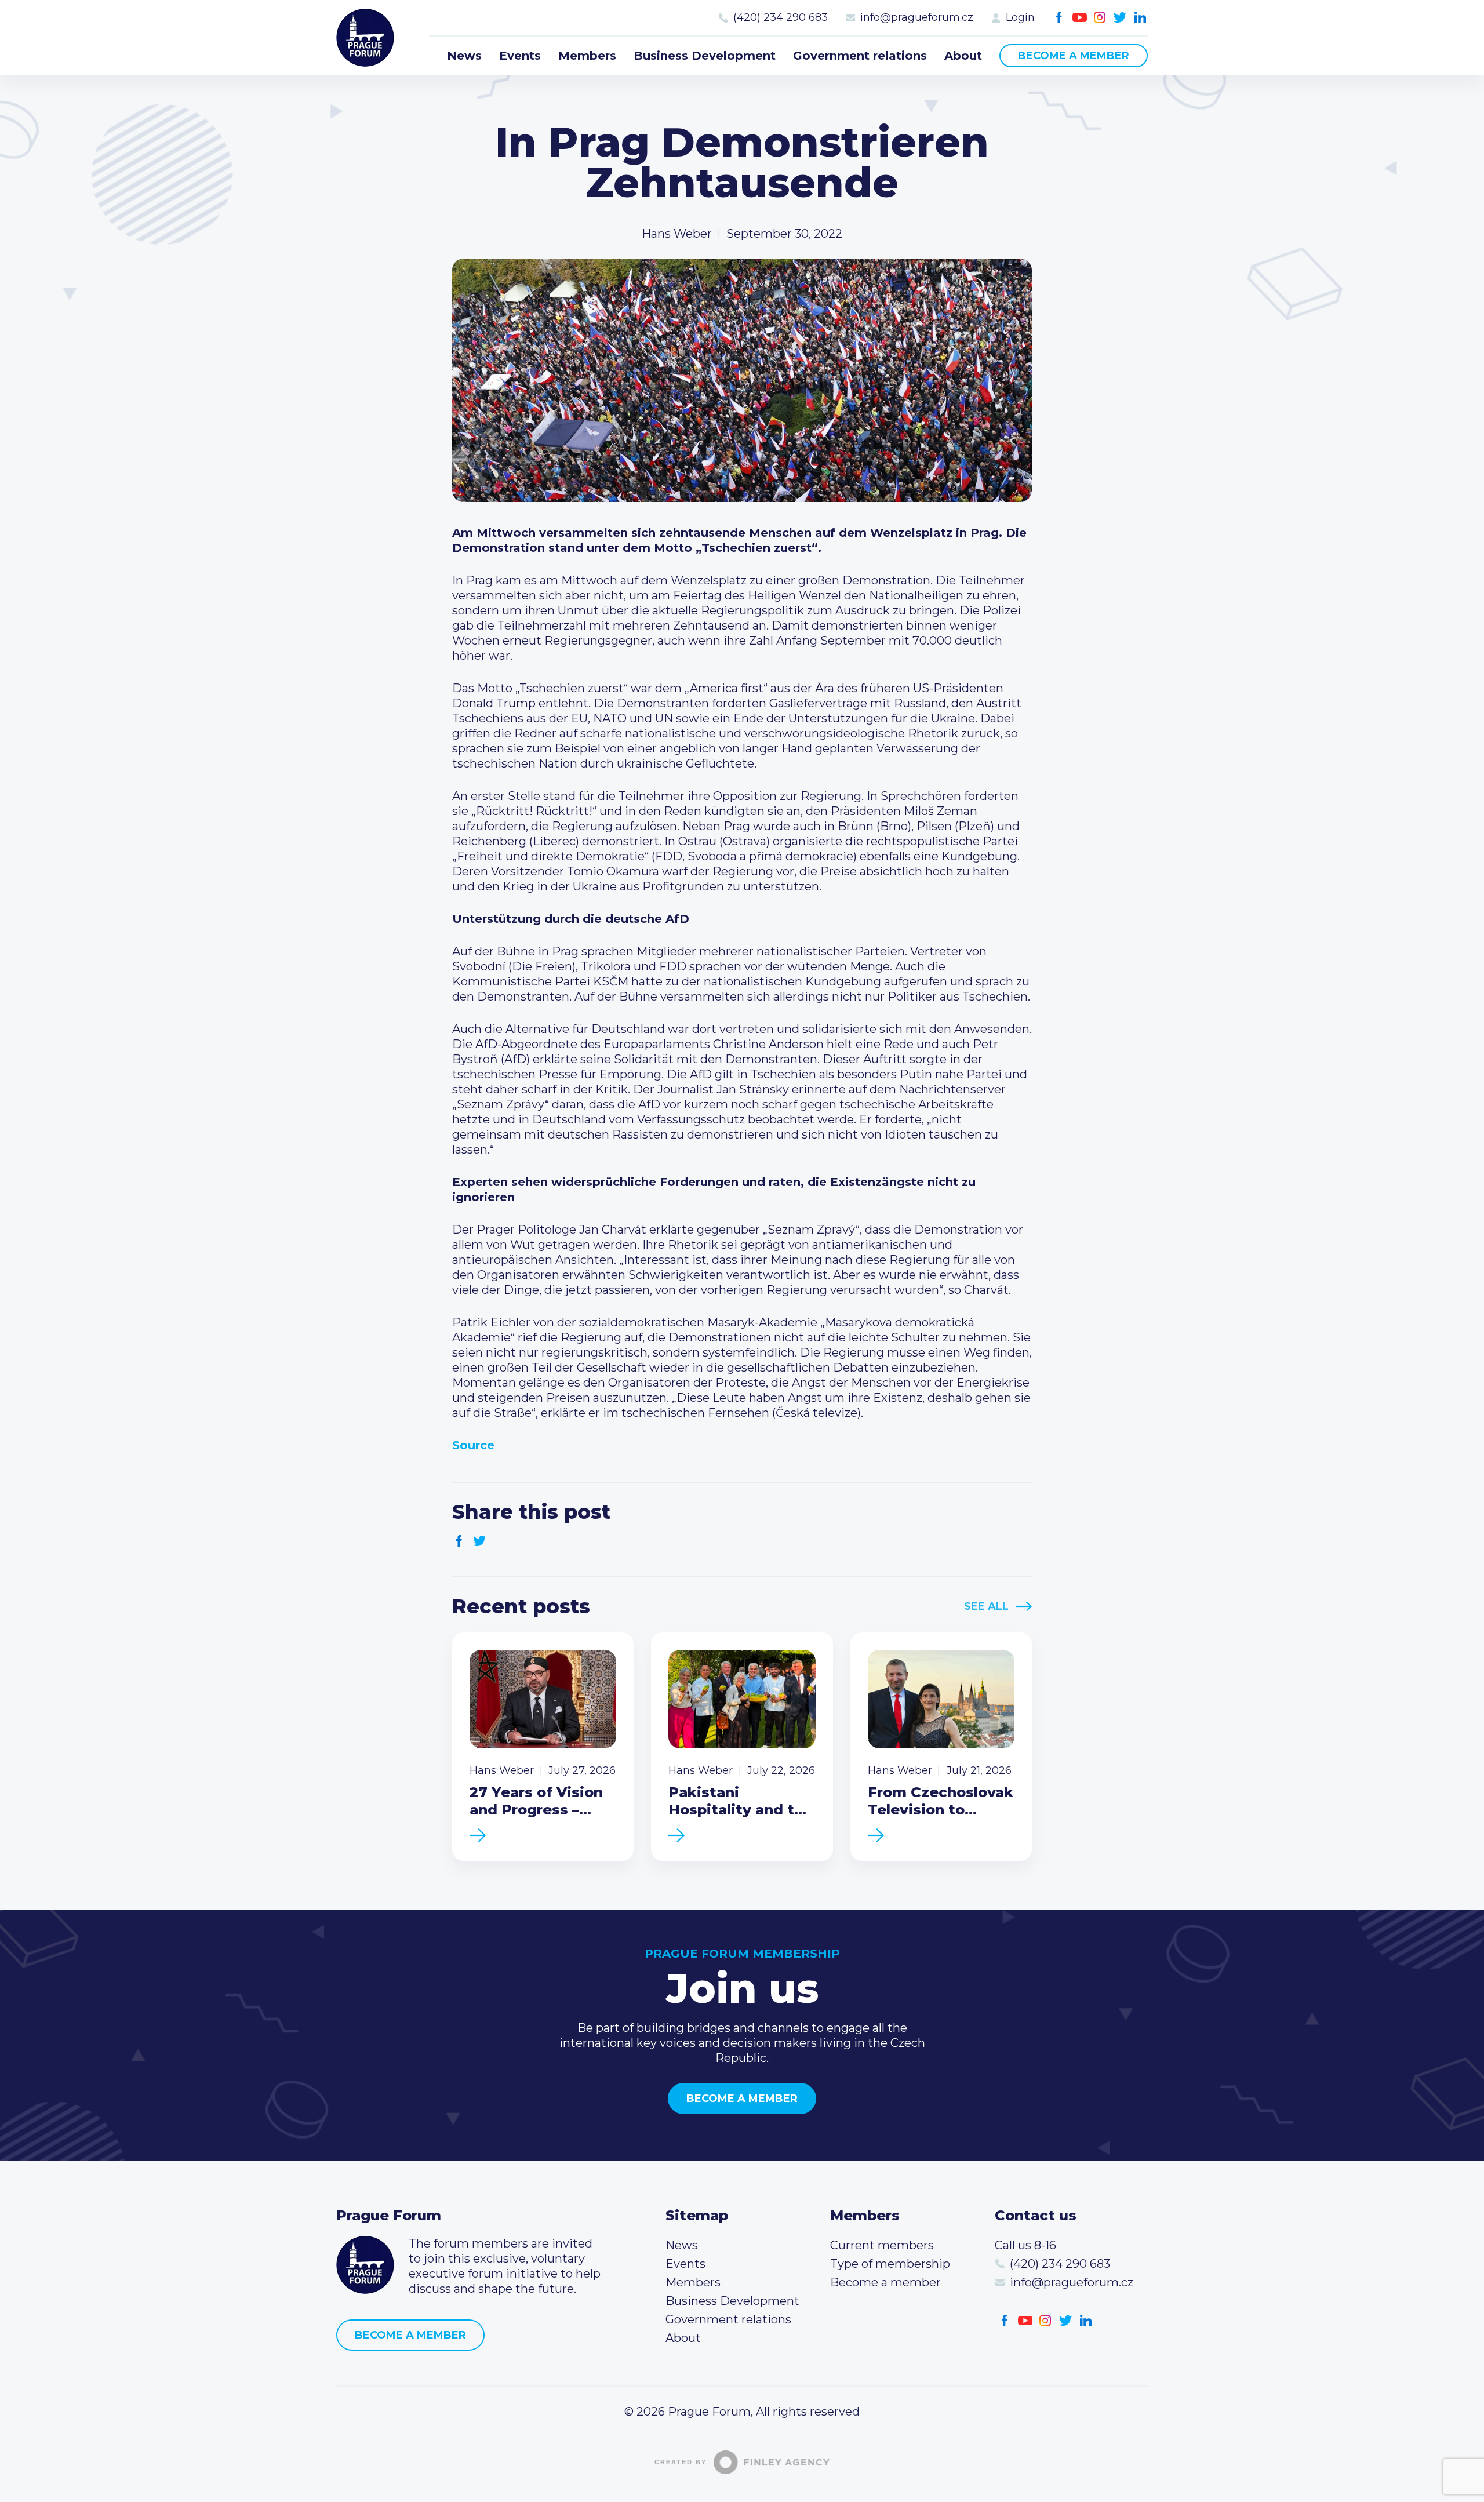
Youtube (1080, 18)
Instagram (1100, 18)
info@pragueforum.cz (917, 17)
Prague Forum (365, 38)
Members (587, 56)
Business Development (705, 56)
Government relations (860, 56)
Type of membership (890, 2264)
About (963, 56)
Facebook (1059, 18)
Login (1020, 17)
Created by (681, 2462)
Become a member (1074, 56)
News (464, 56)
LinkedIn (1141, 18)
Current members (882, 2245)
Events (520, 56)
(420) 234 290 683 (781, 17)
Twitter (1120, 18)
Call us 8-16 (1025, 2245)
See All (986, 1606)
